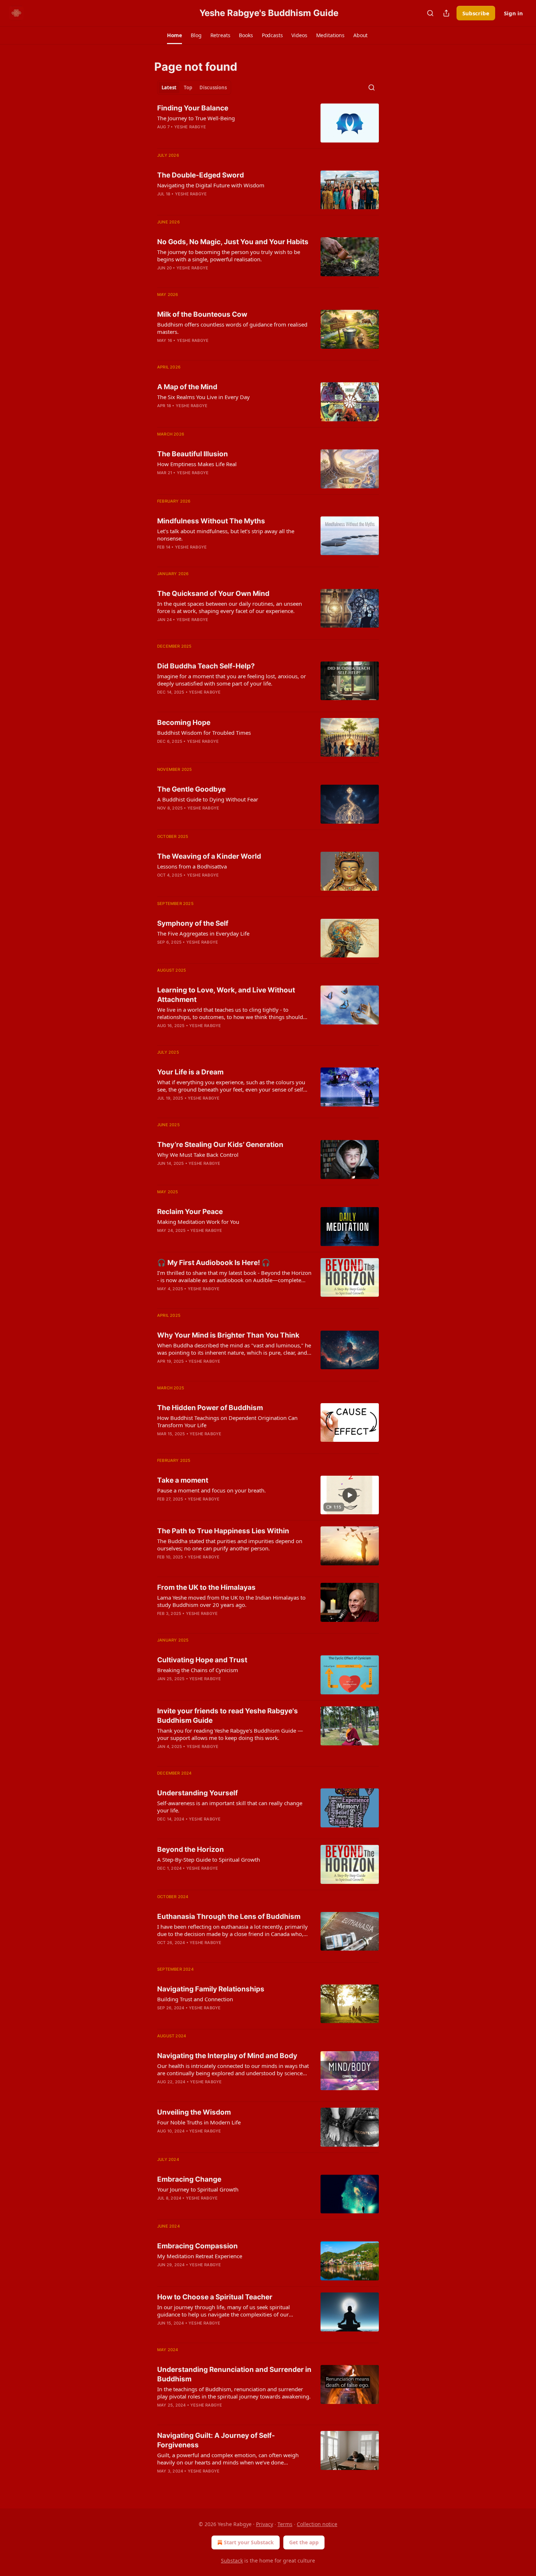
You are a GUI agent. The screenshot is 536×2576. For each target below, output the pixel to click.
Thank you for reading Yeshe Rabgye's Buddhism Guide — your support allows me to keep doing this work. (230, 1734)
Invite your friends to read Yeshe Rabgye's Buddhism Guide (228, 1716)
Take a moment (183, 1480)
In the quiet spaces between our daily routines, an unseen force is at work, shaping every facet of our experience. (230, 607)
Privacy (265, 2524)
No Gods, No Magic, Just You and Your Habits (233, 242)
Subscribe (476, 13)
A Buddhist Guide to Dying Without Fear (208, 799)
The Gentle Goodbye (191, 789)
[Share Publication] (446, 13)
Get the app (304, 2542)
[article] (268, 123)
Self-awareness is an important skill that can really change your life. (230, 1807)
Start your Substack (249, 2542)
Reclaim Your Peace (190, 1212)
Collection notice (317, 2524)
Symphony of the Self (193, 923)
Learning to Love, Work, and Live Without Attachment (226, 995)
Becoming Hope (184, 723)
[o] (350, 1495)
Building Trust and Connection (195, 1999)
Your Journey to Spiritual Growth (198, 2189)
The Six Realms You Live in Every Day (203, 397)
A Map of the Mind (187, 387)
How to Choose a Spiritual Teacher (215, 2297)
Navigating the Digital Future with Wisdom (211, 185)
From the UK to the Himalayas (206, 1587)
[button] (174, 35)
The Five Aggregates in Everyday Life (203, 933)
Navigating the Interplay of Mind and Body (227, 2056)
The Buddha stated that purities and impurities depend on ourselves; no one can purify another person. (230, 1545)
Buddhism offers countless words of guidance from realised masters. (232, 328)
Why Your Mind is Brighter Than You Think (228, 1335)
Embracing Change (189, 2179)
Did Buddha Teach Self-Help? (206, 666)
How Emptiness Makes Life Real (197, 464)
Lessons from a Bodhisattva (192, 866)
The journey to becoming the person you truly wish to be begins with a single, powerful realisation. (229, 255)
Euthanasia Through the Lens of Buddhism (229, 1917)
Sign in (513, 13)
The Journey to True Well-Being (196, 118)
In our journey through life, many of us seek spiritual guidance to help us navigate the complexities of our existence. (224, 2311)
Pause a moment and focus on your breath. (211, 1490)
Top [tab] (188, 87)
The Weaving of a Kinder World (209, 856)
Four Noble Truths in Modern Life (199, 2122)
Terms (285, 2524)
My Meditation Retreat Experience (200, 2256)
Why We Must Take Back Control (198, 1155)
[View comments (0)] (213, 1298)
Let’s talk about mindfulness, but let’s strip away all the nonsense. (226, 535)
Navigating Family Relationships (211, 1989)
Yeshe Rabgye (190, 127)
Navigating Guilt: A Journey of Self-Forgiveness (216, 2440)
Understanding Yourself (197, 1793)
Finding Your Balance (193, 108)
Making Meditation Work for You (198, 1222)
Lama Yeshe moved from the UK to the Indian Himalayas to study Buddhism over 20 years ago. (231, 1601)
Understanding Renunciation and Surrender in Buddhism (234, 2374)
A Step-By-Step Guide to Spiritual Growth (209, 1859)
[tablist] (194, 87)
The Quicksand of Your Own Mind (213, 594)
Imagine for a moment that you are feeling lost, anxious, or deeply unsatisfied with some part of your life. (232, 680)
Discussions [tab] (213, 87)
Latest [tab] (169, 87)
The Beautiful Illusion (193, 454)
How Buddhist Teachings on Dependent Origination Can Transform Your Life (227, 1421)
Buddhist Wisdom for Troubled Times (204, 733)
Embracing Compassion (197, 2246)
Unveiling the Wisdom (194, 2112)
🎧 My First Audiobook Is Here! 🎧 (214, 1263)
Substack (232, 2561)
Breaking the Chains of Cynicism (198, 1670)
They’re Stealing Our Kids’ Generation (220, 1145)
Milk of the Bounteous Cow (202, 314)
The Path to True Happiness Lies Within (223, 1531)
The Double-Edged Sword (201, 175)
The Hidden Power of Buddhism (210, 1408)
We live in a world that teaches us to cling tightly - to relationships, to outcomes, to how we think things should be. (230, 1013)
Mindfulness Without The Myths (211, 521)
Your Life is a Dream (190, 1072)
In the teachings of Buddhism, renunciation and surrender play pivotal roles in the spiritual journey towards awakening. (234, 2393)
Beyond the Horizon (191, 1849)
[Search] (430, 13)
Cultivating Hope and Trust (202, 1660)
